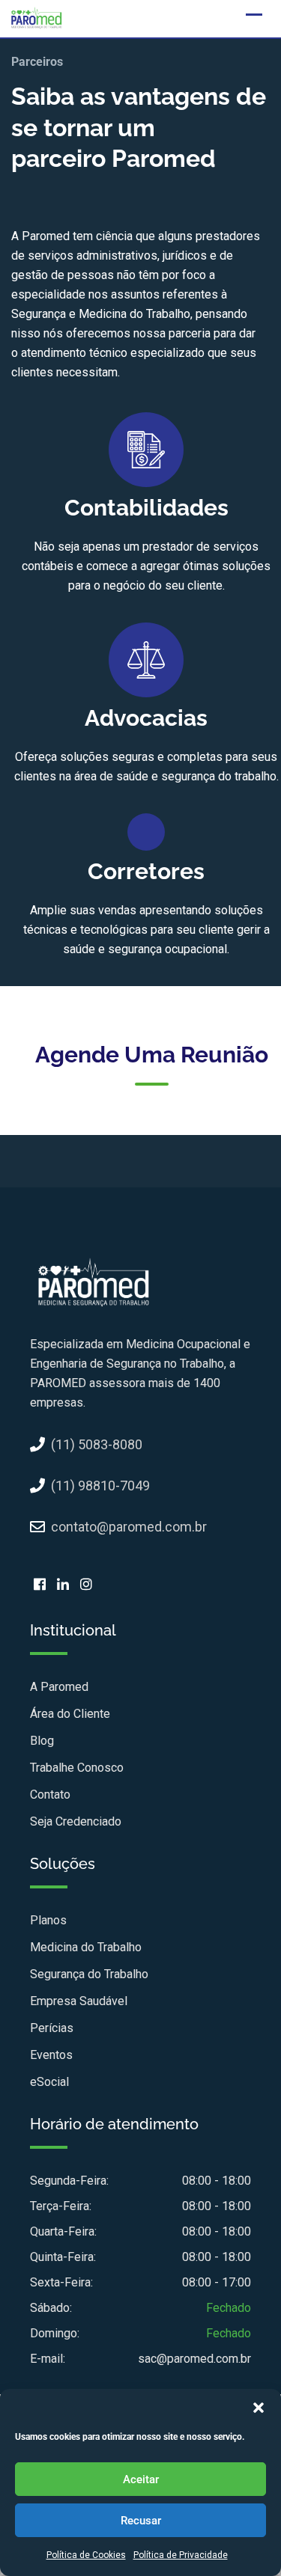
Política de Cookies (86, 2555)
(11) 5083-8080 (97, 1444)
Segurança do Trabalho (89, 1974)
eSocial (49, 2082)
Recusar (141, 2521)
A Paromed (59, 1687)
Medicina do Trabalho (86, 1947)
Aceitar (141, 2479)
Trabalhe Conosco (77, 1768)
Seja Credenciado (76, 1821)
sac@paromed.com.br (194, 2359)
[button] (259, 2408)
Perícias (52, 2028)
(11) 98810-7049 (100, 1486)
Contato (50, 1795)
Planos (48, 1920)
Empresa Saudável (79, 2001)
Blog (42, 1741)
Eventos (51, 2055)
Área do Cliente (70, 1714)
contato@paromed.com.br (129, 1527)
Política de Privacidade (181, 2555)
